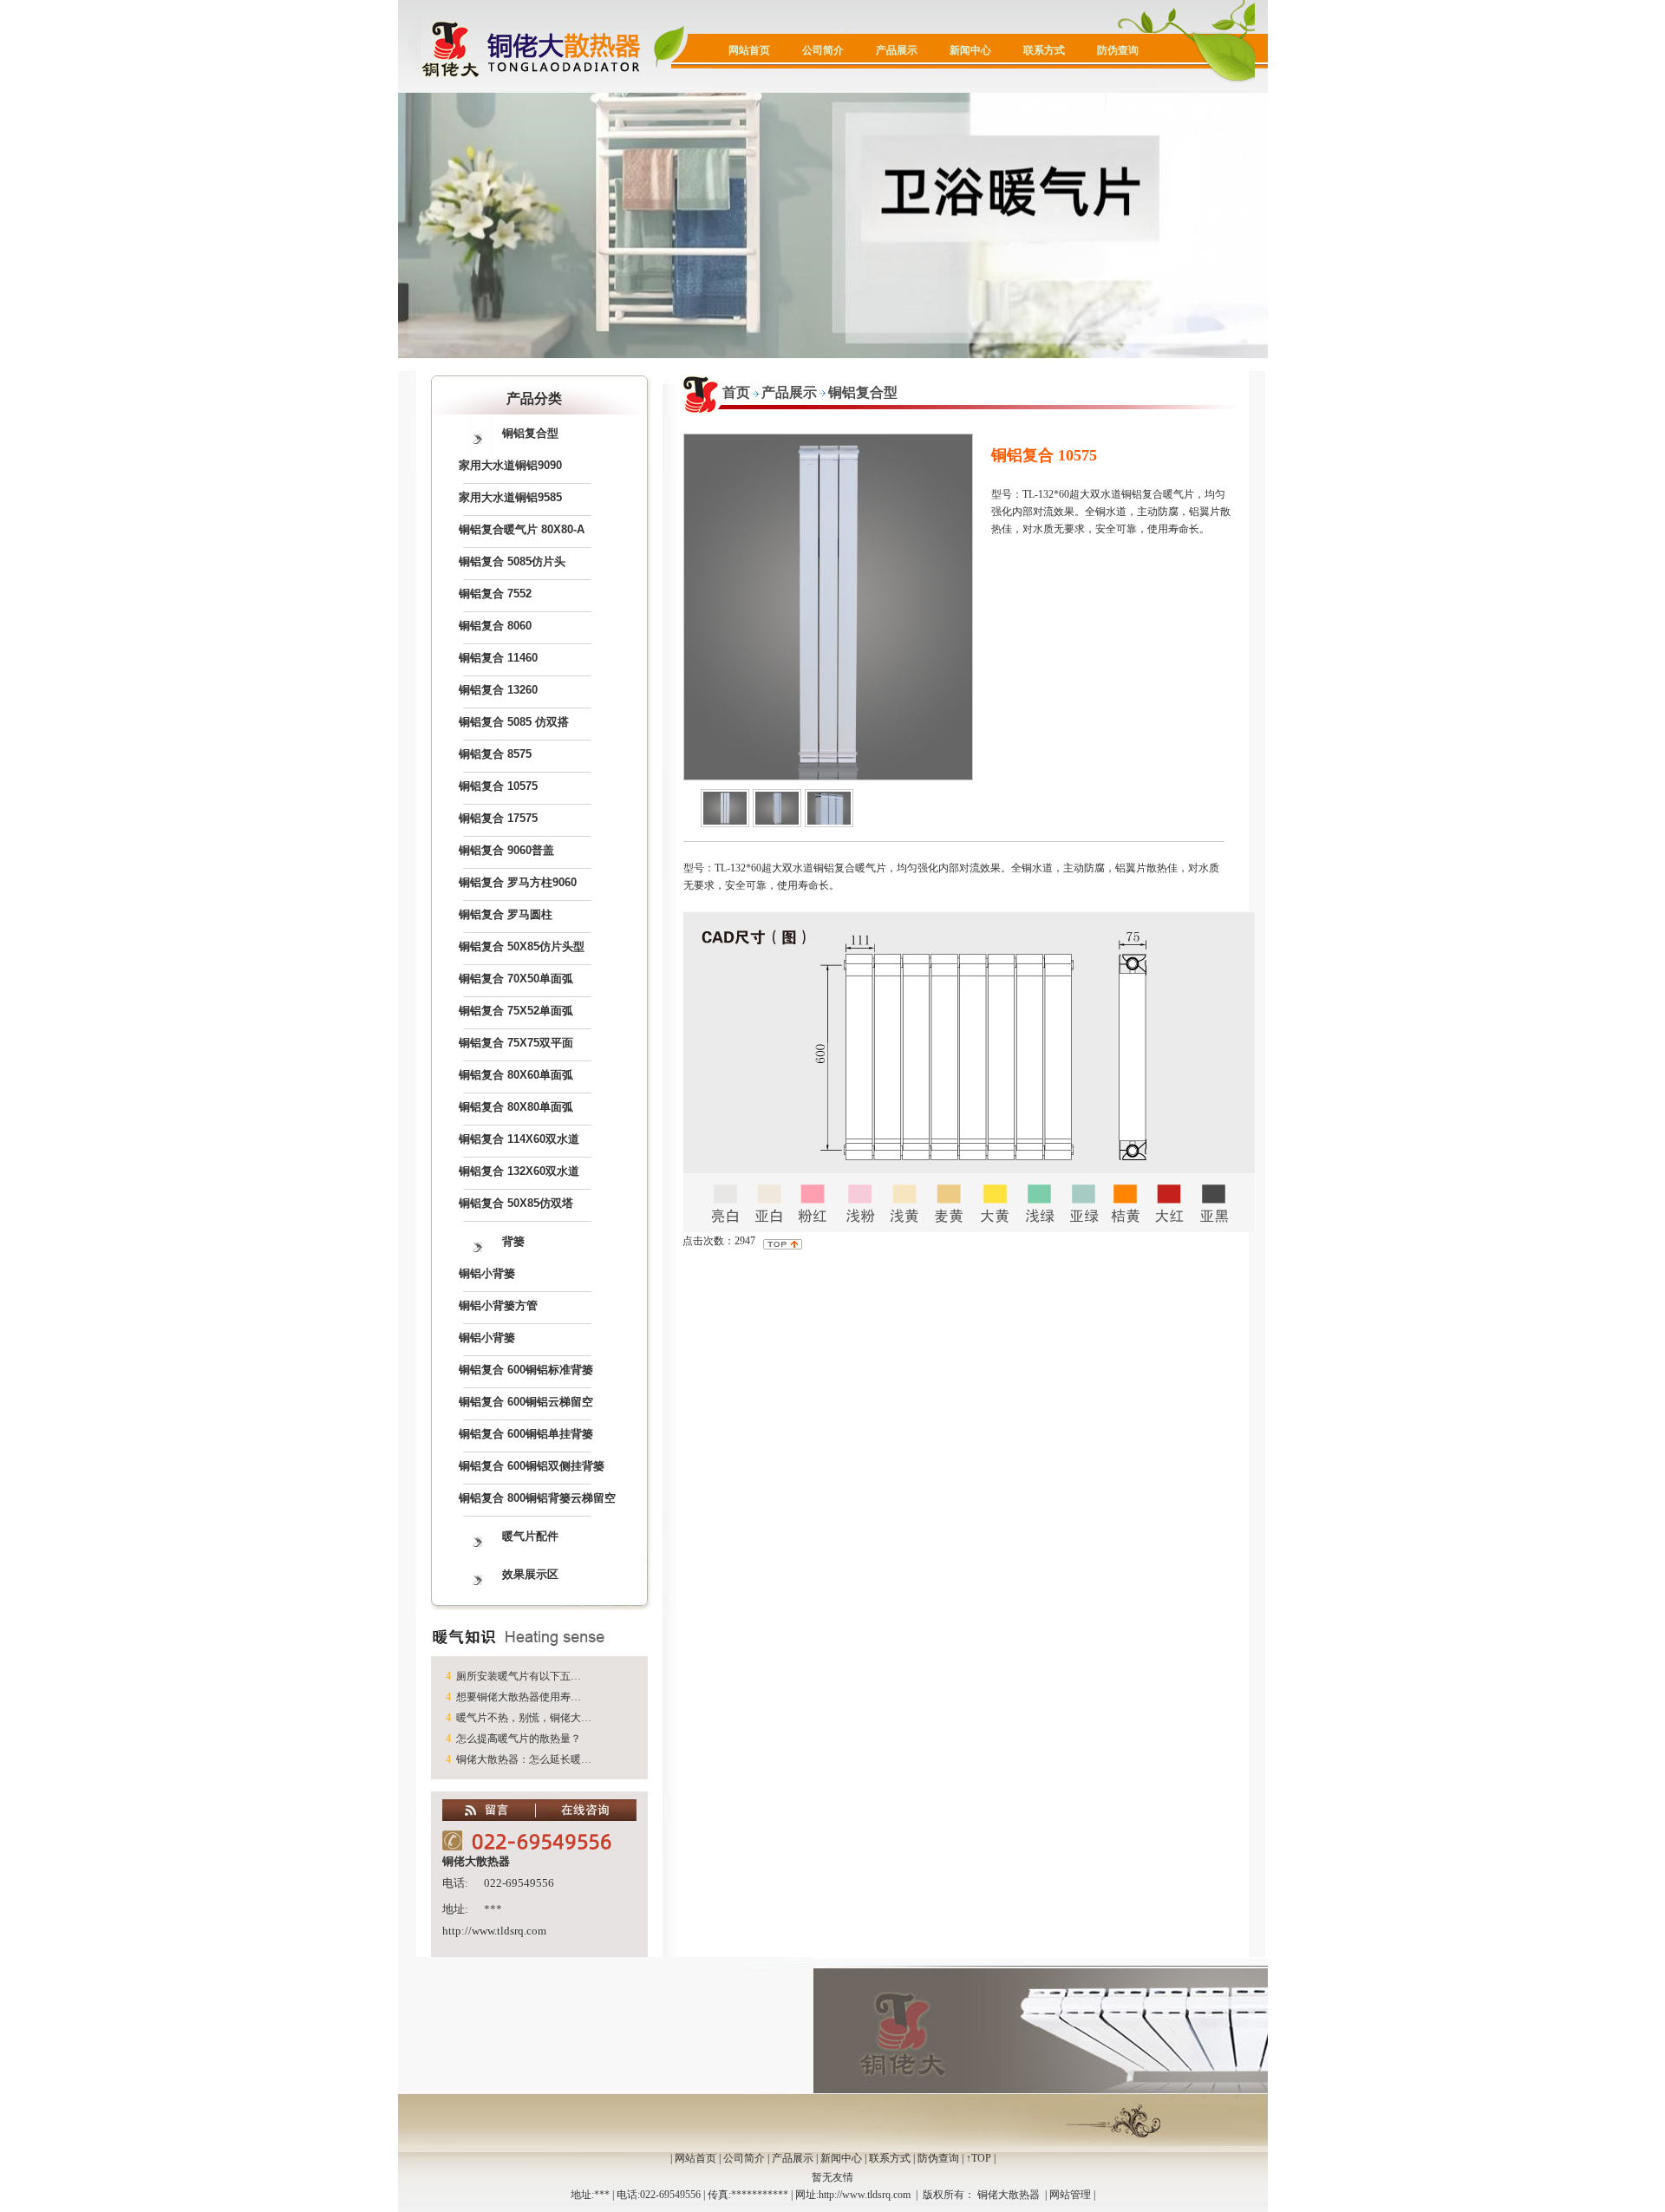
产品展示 (897, 50)
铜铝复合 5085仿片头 (512, 561)
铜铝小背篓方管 (498, 1305)
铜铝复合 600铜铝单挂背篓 (526, 1434)
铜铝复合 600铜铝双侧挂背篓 (532, 1466)
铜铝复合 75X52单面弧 (516, 1011)
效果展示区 (530, 1574)
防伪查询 (1118, 50)
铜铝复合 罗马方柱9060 (518, 882)
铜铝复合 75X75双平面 (516, 1043)
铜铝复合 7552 (495, 594)
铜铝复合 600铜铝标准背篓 (526, 1370)
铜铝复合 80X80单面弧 (516, 1107)
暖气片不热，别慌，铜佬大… (524, 1718)
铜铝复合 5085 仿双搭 (514, 722)
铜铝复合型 (530, 433)
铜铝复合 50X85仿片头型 (522, 946)
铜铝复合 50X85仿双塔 (516, 1203)
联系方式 (1044, 50)
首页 (736, 392)
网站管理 (1070, 2195)
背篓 (513, 1241)
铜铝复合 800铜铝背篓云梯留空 (537, 1498)
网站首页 (749, 50)
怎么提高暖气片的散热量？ (519, 1739)
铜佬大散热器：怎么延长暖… (524, 1759)
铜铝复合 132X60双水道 (519, 1171)
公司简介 (823, 50)
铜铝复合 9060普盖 (506, 850)
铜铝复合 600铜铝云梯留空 (526, 1402)
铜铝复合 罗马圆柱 (506, 914)
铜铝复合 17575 (498, 818)
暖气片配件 (530, 1536)
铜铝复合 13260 (498, 690)
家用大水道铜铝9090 (510, 465)
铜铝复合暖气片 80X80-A (522, 529)
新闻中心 (970, 50)
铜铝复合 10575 (498, 786)
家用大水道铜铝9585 (510, 497)
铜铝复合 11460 (498, 658)
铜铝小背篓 (487, 1273)
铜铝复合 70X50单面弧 (516, 979)
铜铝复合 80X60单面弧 (516, 1075)
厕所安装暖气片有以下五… (519, 1676)
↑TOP (979, 2158)
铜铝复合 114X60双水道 (519, 1139)
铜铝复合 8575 (495, 754)
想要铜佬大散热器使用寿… (519, 1697)
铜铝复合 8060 (495, 626)
